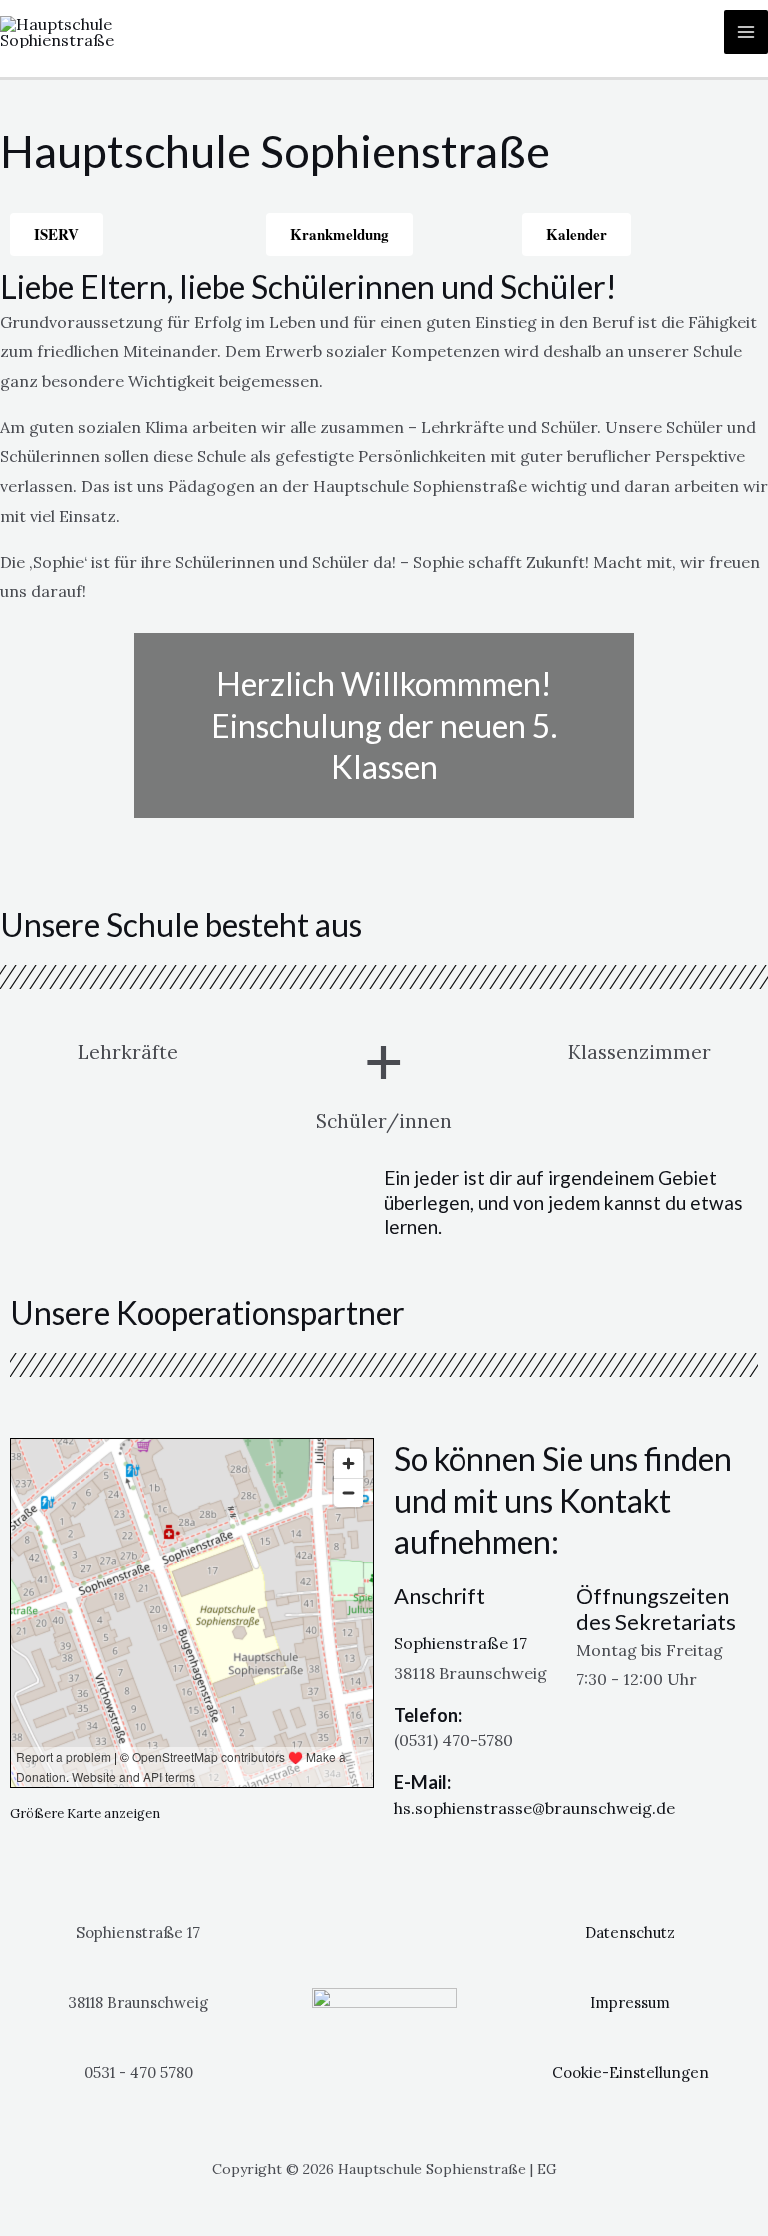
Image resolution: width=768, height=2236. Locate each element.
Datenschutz (630, 1932)
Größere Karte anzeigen (85, 1813)
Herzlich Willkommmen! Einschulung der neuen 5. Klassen (384, 725)
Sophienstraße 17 (460, 1643)
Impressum (630, 2002)
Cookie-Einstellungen (630, 2072)
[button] (19, 730)
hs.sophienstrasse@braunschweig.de (534, 1808)
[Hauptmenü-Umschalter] (746, 32)
